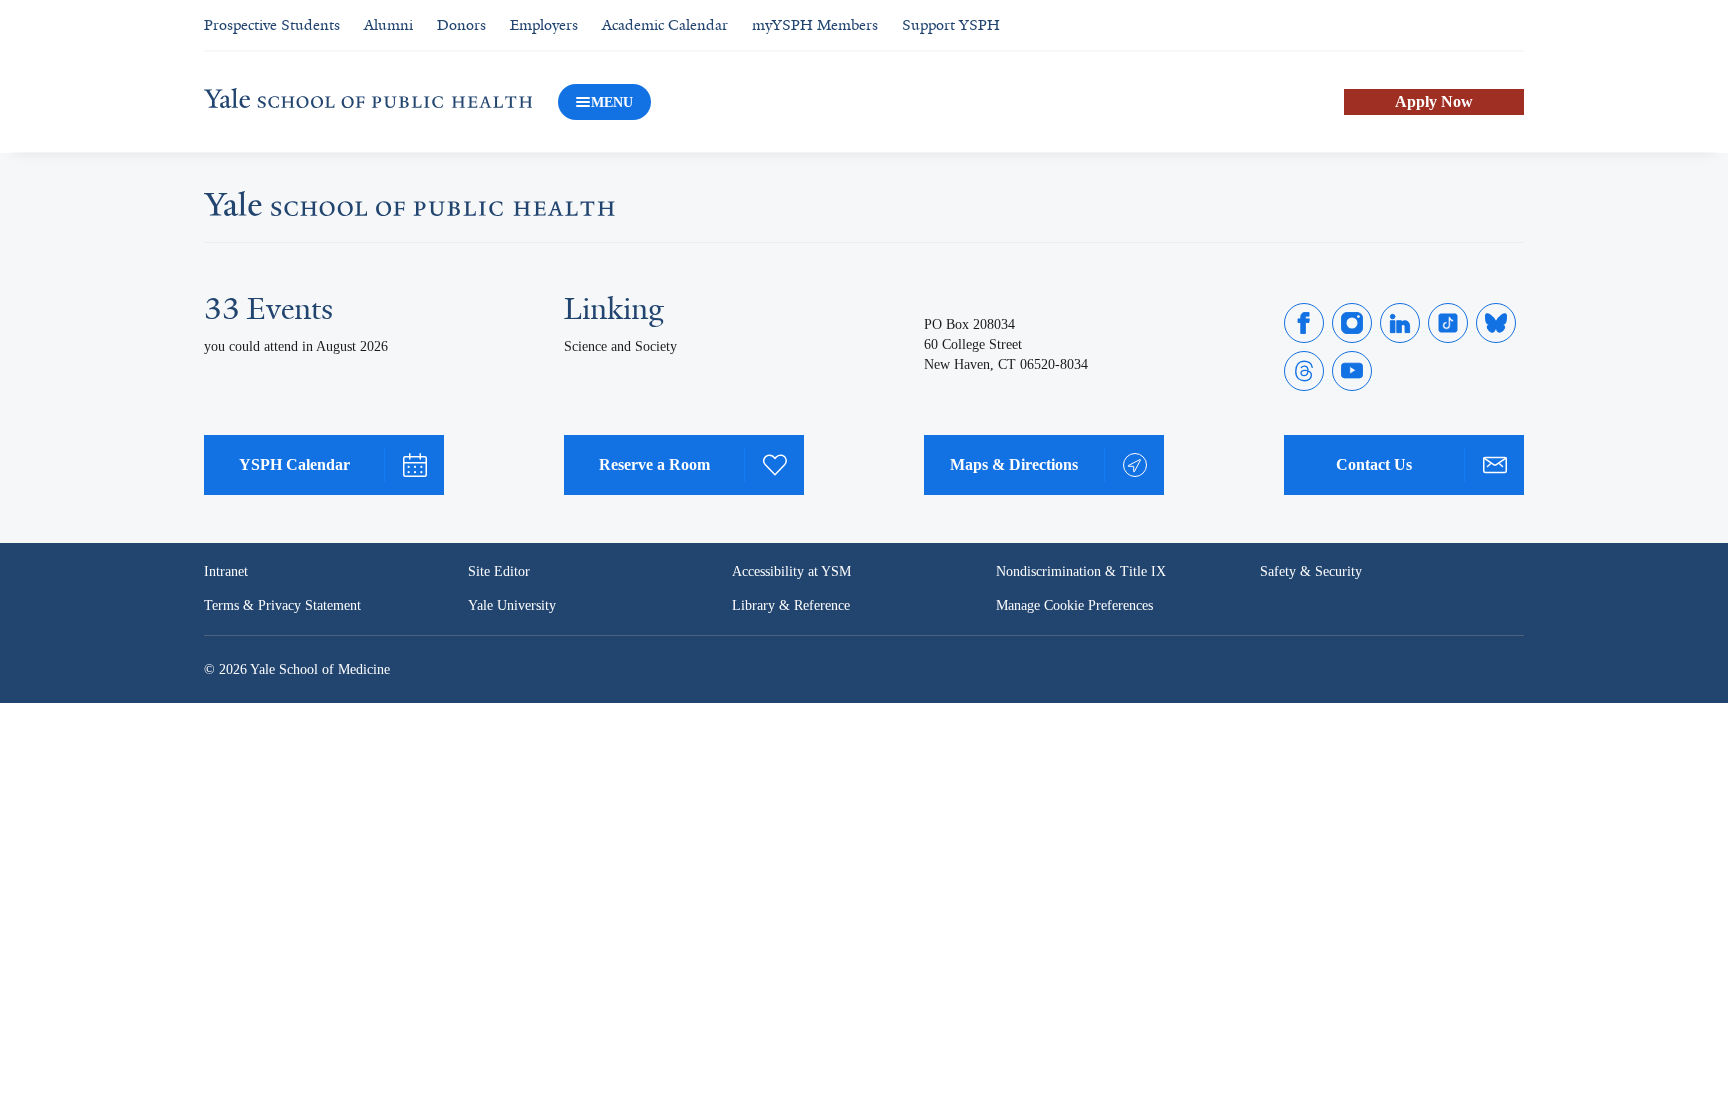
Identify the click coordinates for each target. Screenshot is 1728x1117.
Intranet (226, 571)
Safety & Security (1311, 571)
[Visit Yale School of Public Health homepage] (409, 210)
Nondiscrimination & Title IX (1081, 571)
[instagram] (1352, 323)
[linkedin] (1400, 323)
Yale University (512, 605)
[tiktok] (1448, 323)
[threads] (1304, 371)
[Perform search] (1512, 25)
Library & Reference (791, 605)
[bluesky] (1496, 323)
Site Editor (499, 571)
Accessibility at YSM (791, 571)
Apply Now (1434, 101)
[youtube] (1352, 371)
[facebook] (1304, 323)
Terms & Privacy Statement (282, 605)
